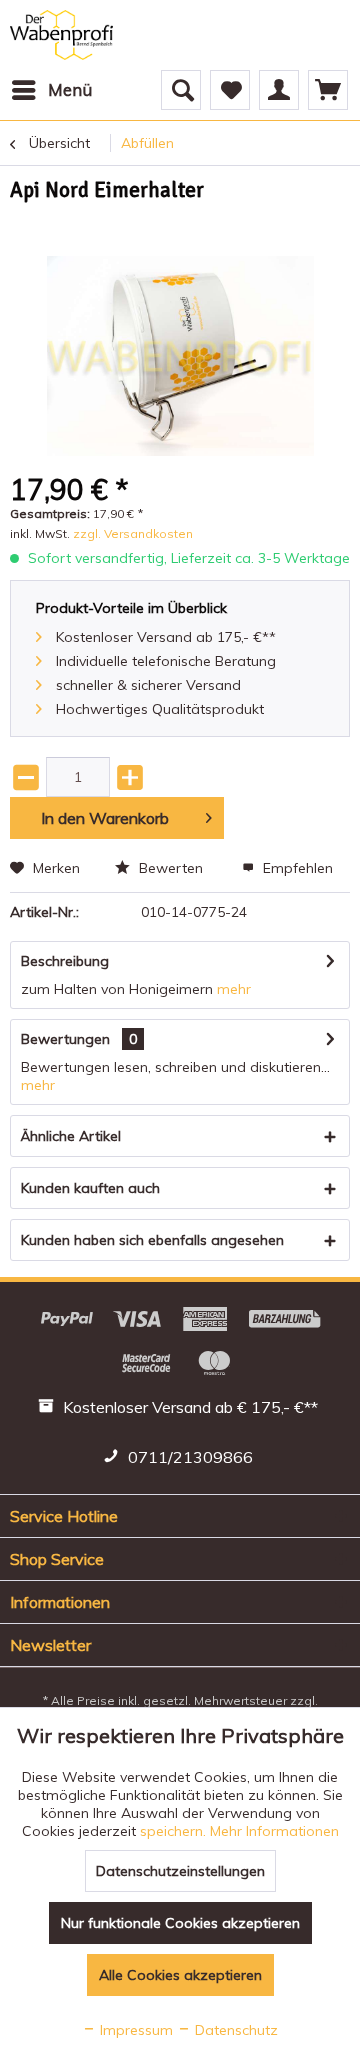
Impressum (134, 2030)
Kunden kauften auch (90, 1188)
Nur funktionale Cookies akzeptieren (180, 1923)
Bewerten (171, 868)
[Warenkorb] (328, 90)
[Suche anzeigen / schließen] (181, 90)
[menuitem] (51, 90)
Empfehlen (296, 868)
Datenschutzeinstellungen (180, 1871)
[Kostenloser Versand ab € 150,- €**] (180, 1410)
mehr (234, 989)
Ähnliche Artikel (71, 1136)
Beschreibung (65, 961)
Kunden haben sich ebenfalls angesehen (152, 1240)
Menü (70, 89)
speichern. (175, 1831)
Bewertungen (65, 1039)
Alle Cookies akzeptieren (180, 1975)
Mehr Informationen (274, 1831)
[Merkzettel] (230, 90)
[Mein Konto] (279, 90)
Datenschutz (234, 2030)
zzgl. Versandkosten (133, 533)
